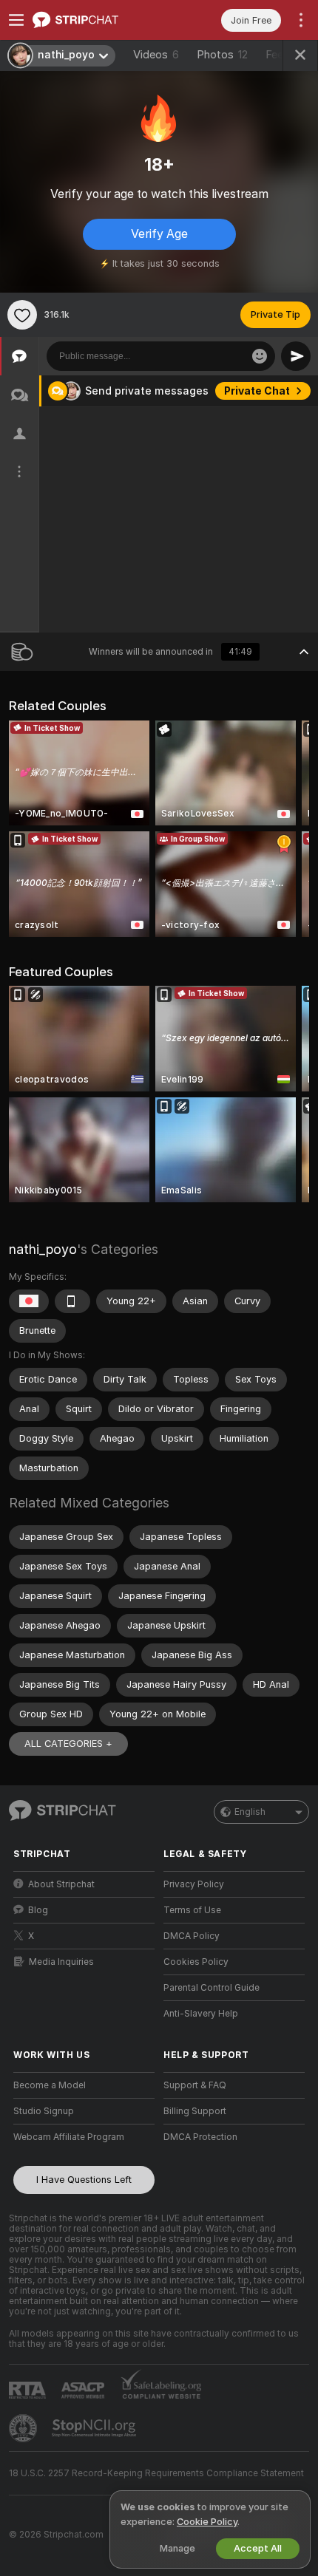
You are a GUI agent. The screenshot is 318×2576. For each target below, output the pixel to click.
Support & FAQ (195, 2085)
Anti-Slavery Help (201, 2014)
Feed (278, 55)
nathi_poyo (43, 1249)
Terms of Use (192, 1910)
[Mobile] (72, 1301)
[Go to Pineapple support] (24, 2428)
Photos (222, 55)
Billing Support (195, 2111)
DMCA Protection (200, 2137)
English (250, 1812)
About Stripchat (61, 1884)
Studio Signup (44, 2111)
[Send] (296, 356)
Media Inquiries (61, 1962)
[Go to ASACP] (84, 2391)
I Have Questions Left (84, 2180)
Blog (38, 1910)
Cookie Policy (207, 2522)
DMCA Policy (192, 1936)
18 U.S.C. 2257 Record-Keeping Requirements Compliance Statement (156, 2473)
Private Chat (257, 391)
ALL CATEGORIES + (68, 1744)
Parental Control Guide (212, 1988)
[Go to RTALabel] (29, 2390)
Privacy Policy (194, 1884)
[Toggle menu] (16, 20)
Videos (156, 55)
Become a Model (50, 2085)
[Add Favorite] (22, 315)
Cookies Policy (196, 1962)
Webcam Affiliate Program (69, 2137)
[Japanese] (29, 1301)
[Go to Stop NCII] (95, 2428)
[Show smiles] (260, 356)
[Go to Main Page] (96, 20)
